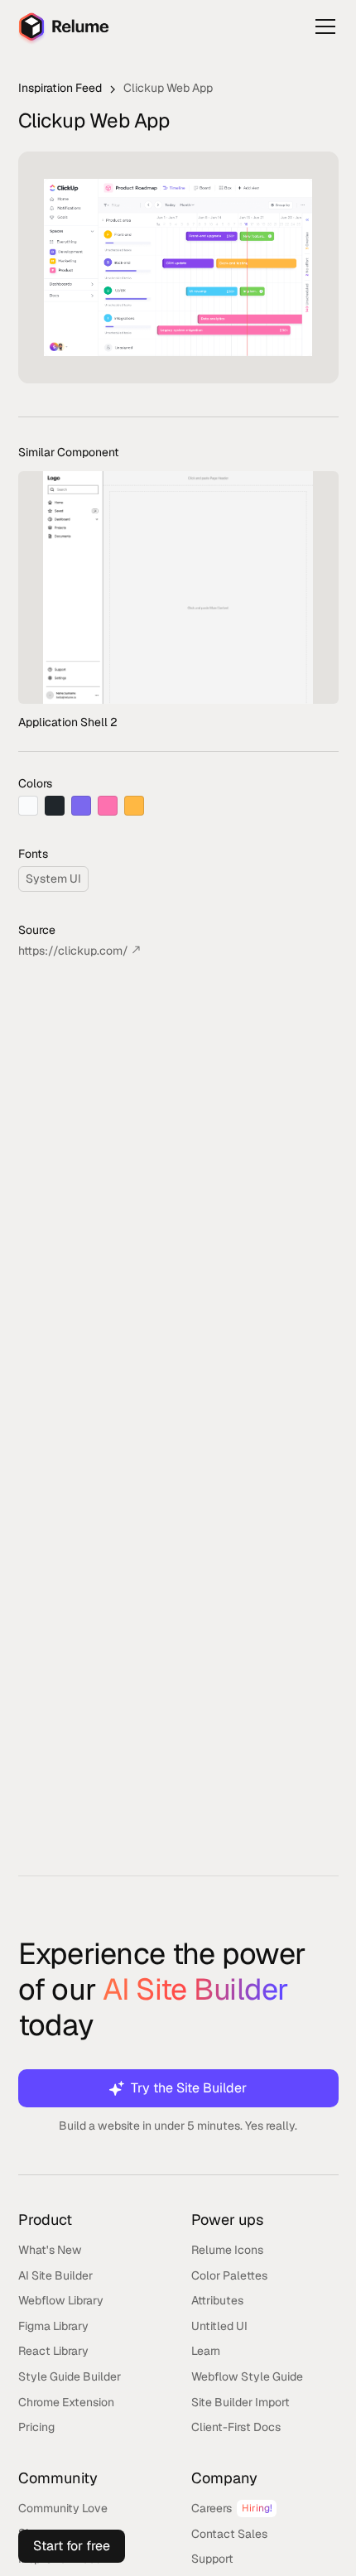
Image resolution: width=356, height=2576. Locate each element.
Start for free (72, 2546)
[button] (322, 26)
